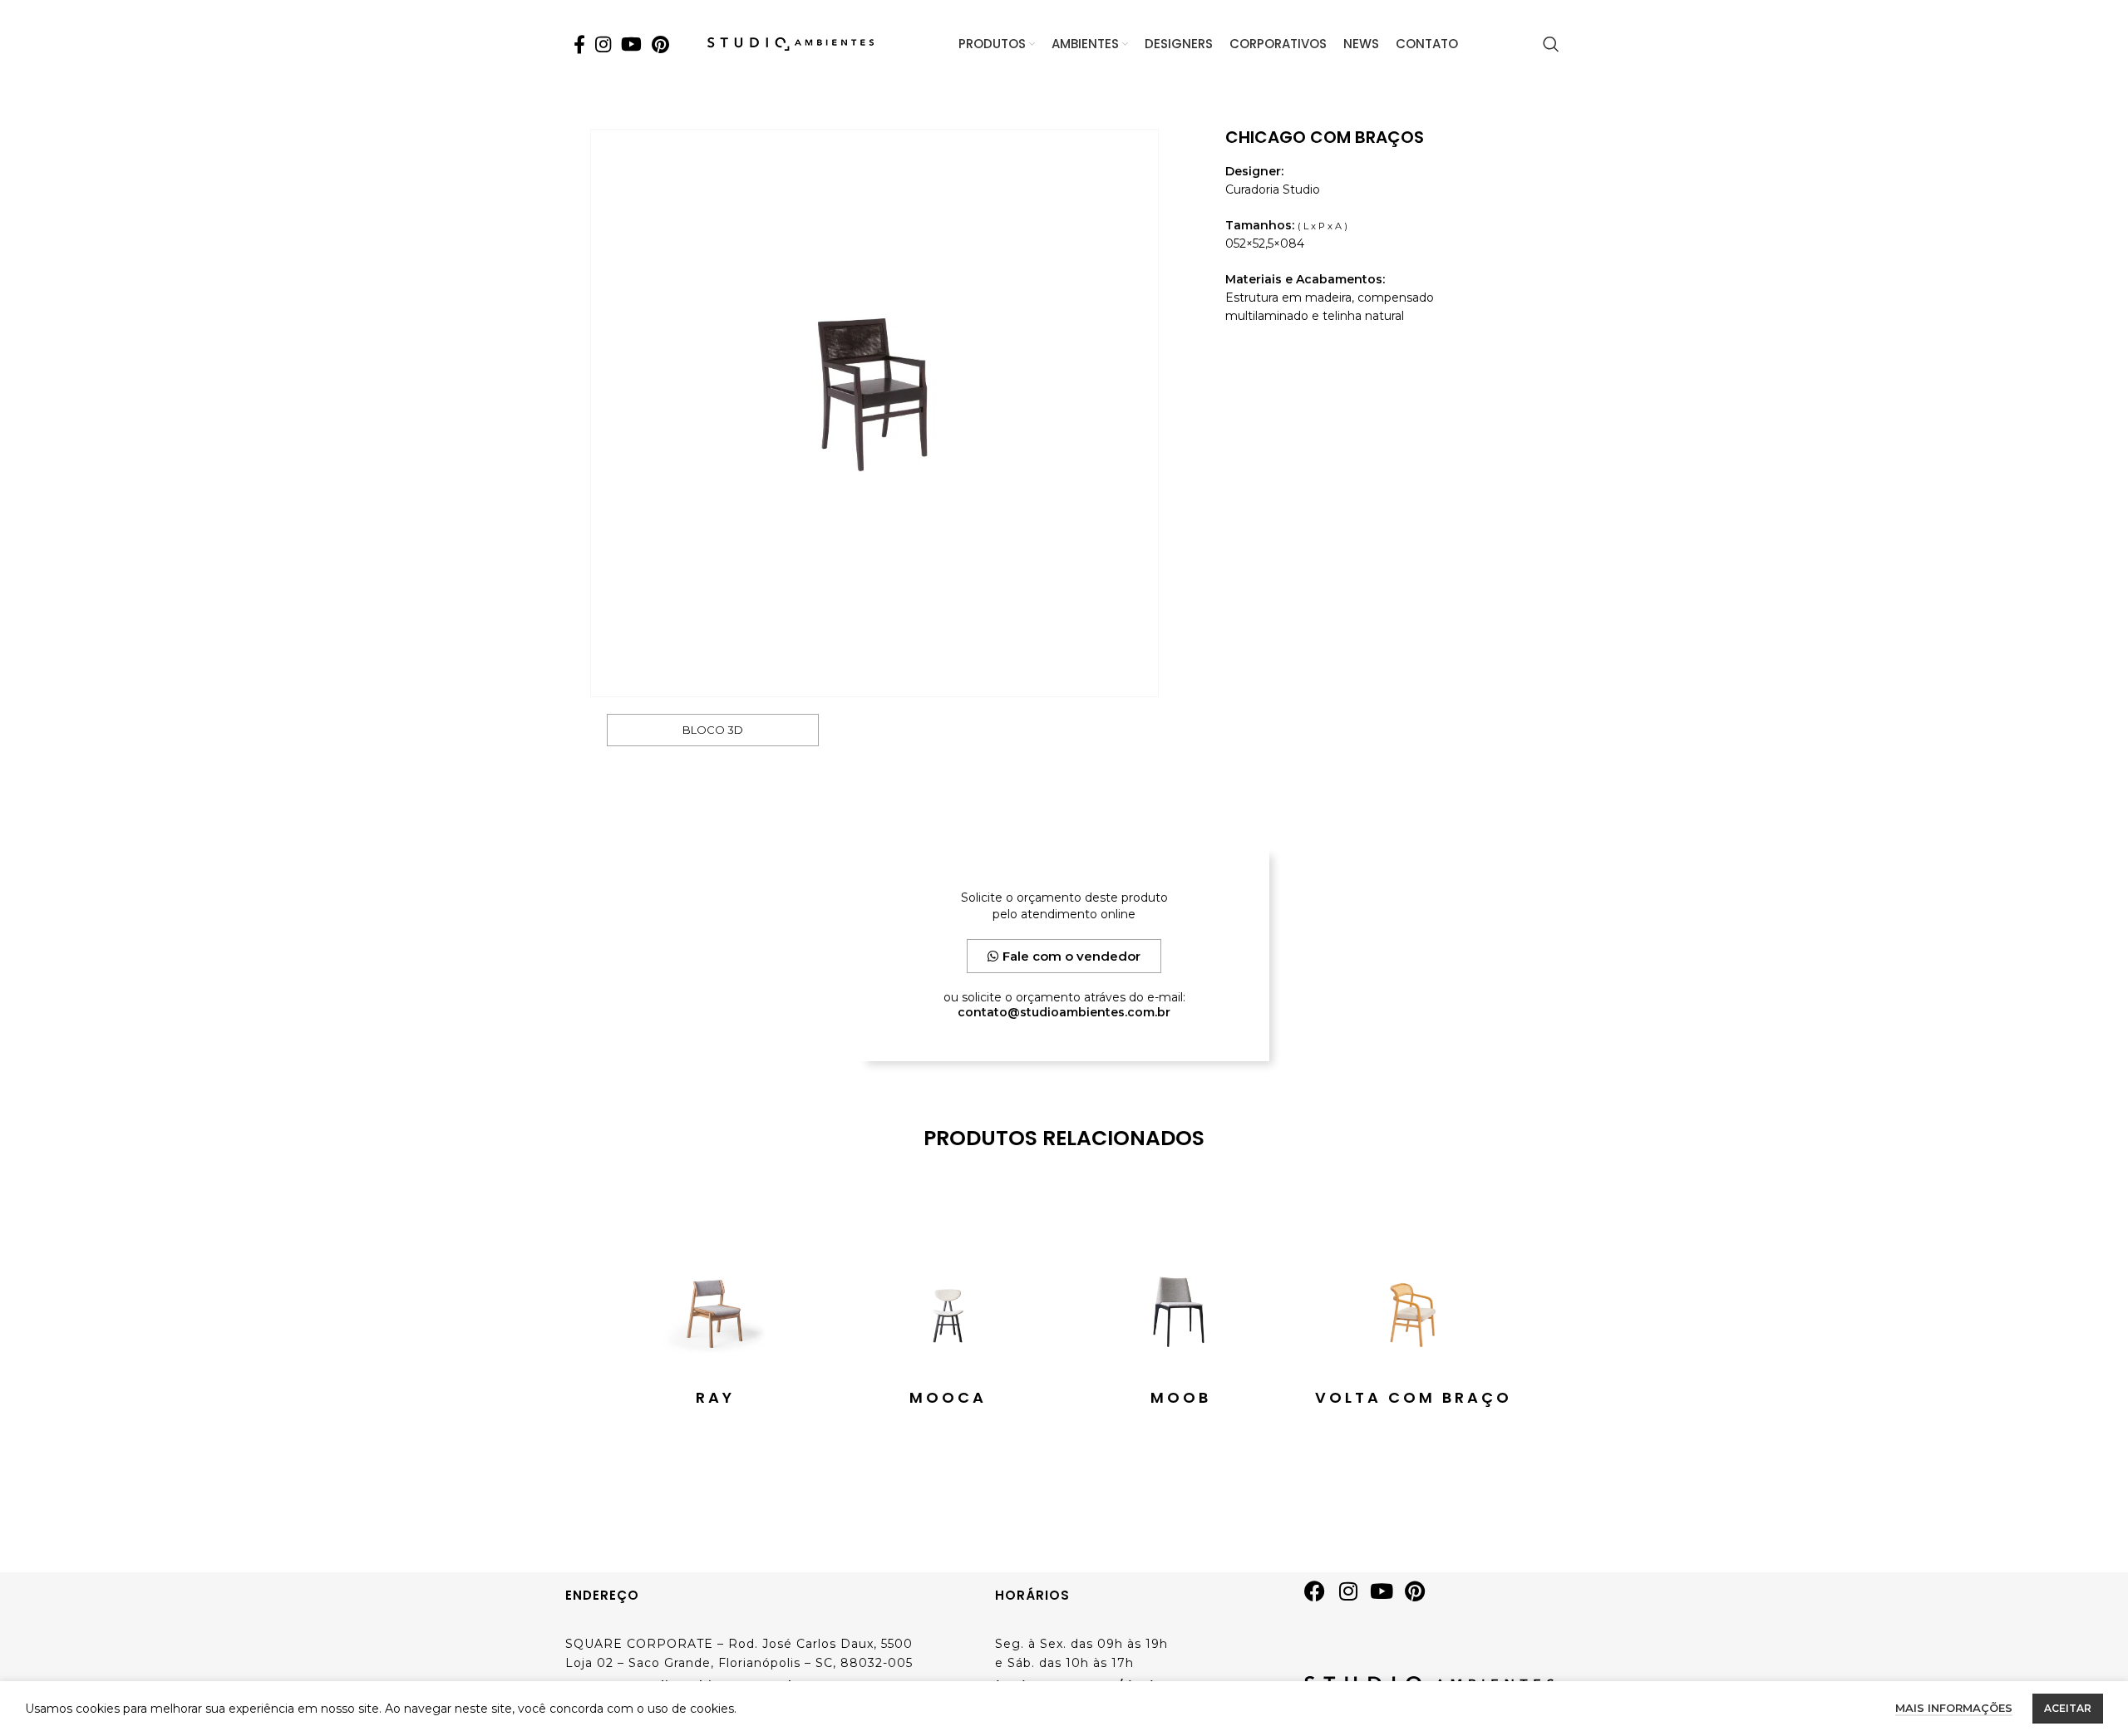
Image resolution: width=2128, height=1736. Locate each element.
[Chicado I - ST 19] (874, 413)
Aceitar (2068, 1708)
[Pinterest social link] (660, 44)
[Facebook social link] (579, 44)
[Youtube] (1387, 1597)
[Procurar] (1551, 44)
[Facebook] (1321, 1597)
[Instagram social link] (603, 44)
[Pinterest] (1421, 1597)
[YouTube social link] (631, 44)
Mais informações (1954, 1708)
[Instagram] (1354, 1597)
